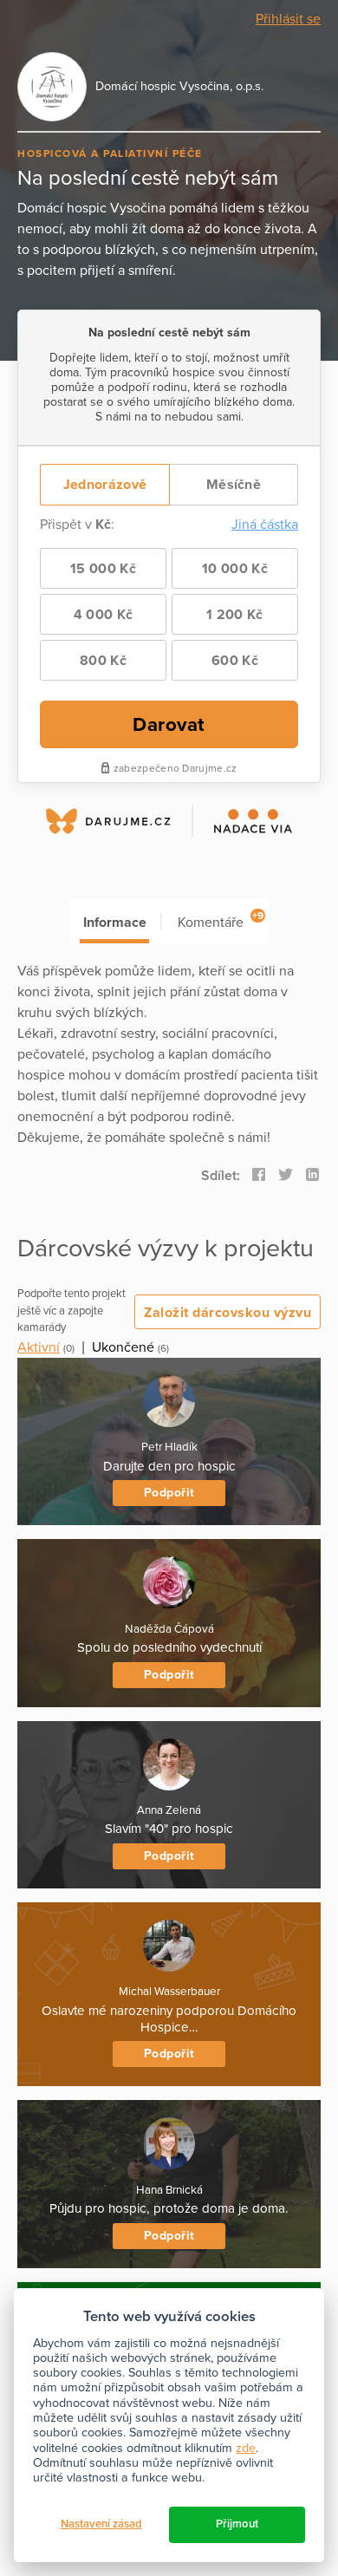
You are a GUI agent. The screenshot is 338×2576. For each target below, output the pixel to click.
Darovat (169, 724)
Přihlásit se (288, 19)
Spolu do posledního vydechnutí (169, 1647)
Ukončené (123, 1347)
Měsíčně (234, 485)
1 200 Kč (234, 615)
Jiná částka (265, 525)
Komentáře (221, 920)
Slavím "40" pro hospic (169, 1829)
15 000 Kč (103, 569)
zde (246, 2448)
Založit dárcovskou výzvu (227, 1313)
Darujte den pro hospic (169, 1466)
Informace (115, 923)
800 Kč (103, 661)
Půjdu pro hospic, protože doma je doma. (169, 2208)
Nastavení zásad (101, 2524)
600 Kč (235, 661)
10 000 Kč (235, 569)
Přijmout (237, 2524)
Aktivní (39, 1347)
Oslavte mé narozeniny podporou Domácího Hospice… (169, 2019)
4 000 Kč (103, 615)
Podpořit (169, 1493)
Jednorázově (105, 485)
